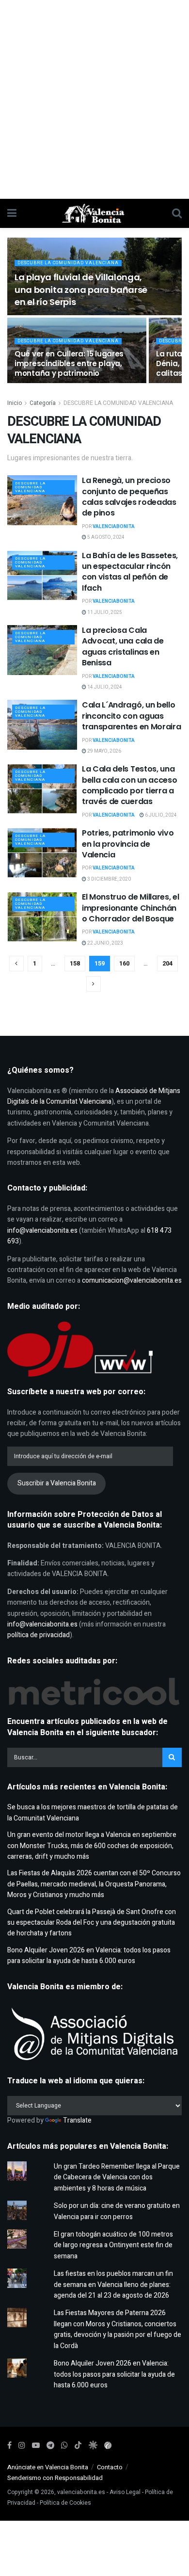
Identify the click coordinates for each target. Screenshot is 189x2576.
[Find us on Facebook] (9, 2446)
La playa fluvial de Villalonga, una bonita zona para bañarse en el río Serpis (81, 289)
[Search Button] (177, 213)
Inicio (15, 403)
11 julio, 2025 (104, 612)
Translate (77, 2120)
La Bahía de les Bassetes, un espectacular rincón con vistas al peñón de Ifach (130, 572)
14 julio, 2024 (104, 687)
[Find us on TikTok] (78, 2446)
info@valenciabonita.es (42, 1231)
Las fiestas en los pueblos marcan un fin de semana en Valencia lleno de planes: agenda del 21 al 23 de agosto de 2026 (113, 2285)
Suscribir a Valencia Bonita (57, 1483)
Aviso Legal (125, 2492)
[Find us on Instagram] (22, 2446)
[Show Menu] (12, 213)
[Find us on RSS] (108, 2446)
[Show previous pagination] (16, 964)
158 (75, 963)
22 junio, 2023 (105, 943)
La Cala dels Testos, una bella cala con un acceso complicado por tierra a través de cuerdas (129, 785)
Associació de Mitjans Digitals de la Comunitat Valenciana (94, 1096)
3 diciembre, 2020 (109, 879)
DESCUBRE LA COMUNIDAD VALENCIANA (68, 263)
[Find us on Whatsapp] (64, 2446)
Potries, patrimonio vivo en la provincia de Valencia (128, 844)
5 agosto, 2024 (105, 537)
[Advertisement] (94, 99)
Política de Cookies (65, 2503)
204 (167, 963)
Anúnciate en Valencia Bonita (48, 2467)
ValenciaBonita (114, 527)
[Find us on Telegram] (50, 2446)
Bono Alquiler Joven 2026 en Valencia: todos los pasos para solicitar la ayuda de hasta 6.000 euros (89, 1956)
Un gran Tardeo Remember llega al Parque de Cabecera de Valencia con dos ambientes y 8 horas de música (117, 2177)
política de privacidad (39, 1635)
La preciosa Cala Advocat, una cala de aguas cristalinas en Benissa (123, 646)
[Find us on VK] (93, 2446)
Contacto (110, 2467)
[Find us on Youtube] (36, 2446)
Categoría (43, 403)
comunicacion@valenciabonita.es (132, 1280)
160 (124, 963)
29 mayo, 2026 (104, 751)
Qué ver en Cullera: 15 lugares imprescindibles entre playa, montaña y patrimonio (69, 363)
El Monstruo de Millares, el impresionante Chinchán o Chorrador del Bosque (130, 908)
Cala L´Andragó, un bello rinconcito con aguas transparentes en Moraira (131, 716)
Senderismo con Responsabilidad (55, 2478)
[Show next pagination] (94, 984)
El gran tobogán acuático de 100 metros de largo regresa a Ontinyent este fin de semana (113, 2245)
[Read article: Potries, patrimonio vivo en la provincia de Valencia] (42, 853)
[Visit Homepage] (94, 213)
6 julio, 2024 (160, 815)
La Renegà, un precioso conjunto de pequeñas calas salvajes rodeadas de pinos (129, 497)
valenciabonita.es (81, 2492)
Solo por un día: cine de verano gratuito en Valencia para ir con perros (117, 2211)
